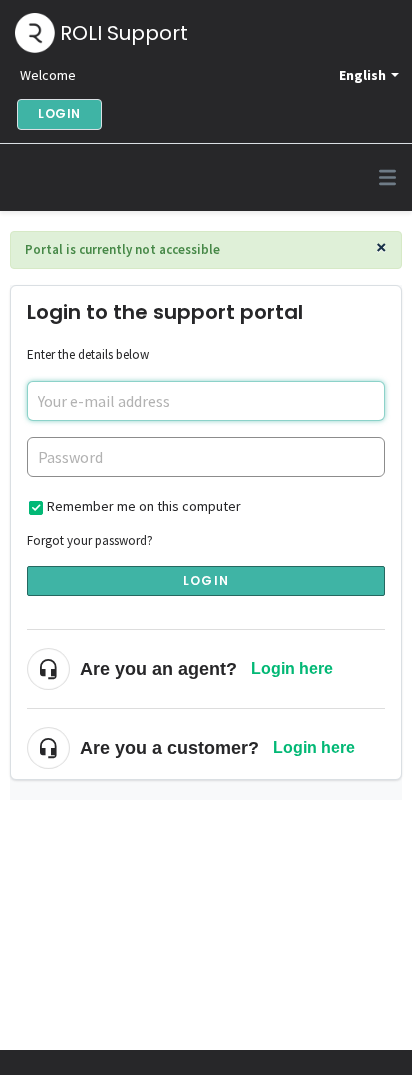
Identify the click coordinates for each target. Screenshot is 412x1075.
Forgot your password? (90, 540)
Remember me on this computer (144, 506)
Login (206, 580)
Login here (292, 668)
